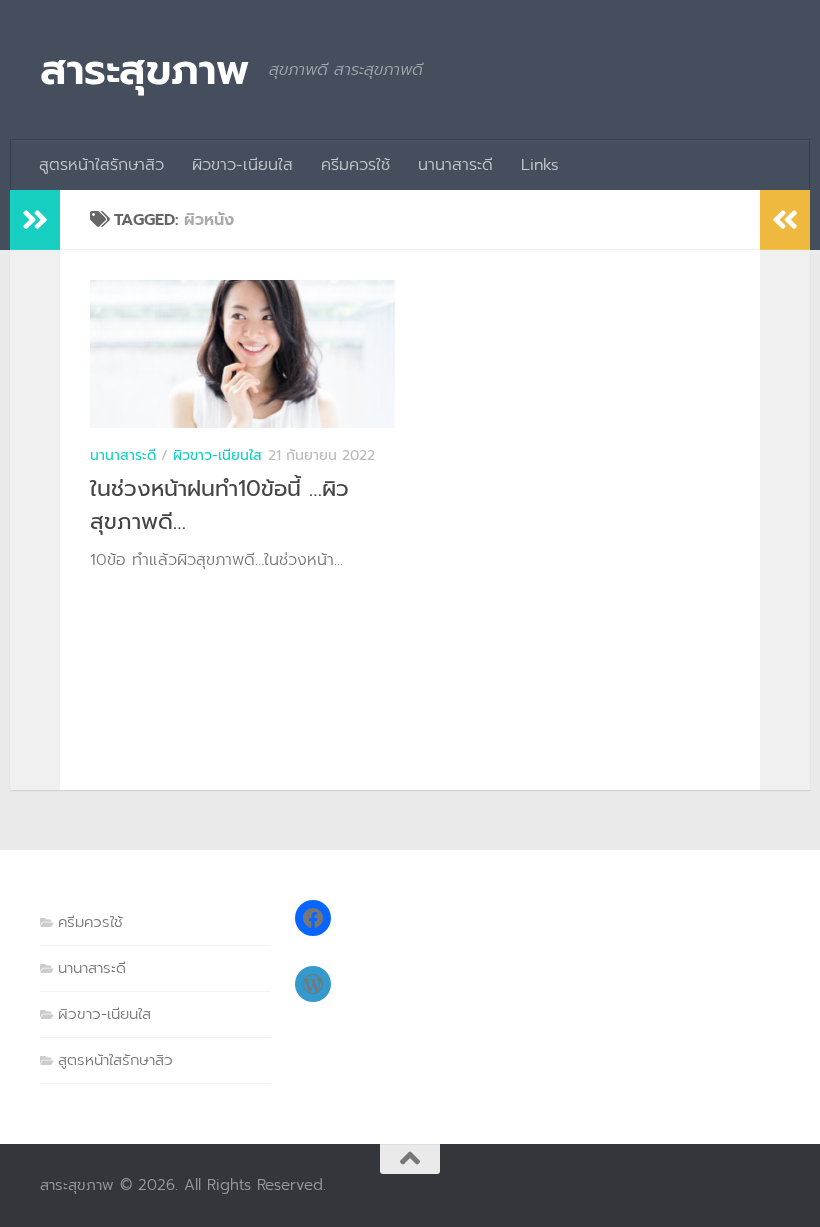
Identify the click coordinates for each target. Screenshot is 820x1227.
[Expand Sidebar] (35, 220)
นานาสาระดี (455, 165)
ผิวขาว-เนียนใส (242, 165)
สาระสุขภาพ (144, 70)
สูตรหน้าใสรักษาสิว (101, 165)
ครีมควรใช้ (355, 165)
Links (540, 165)
